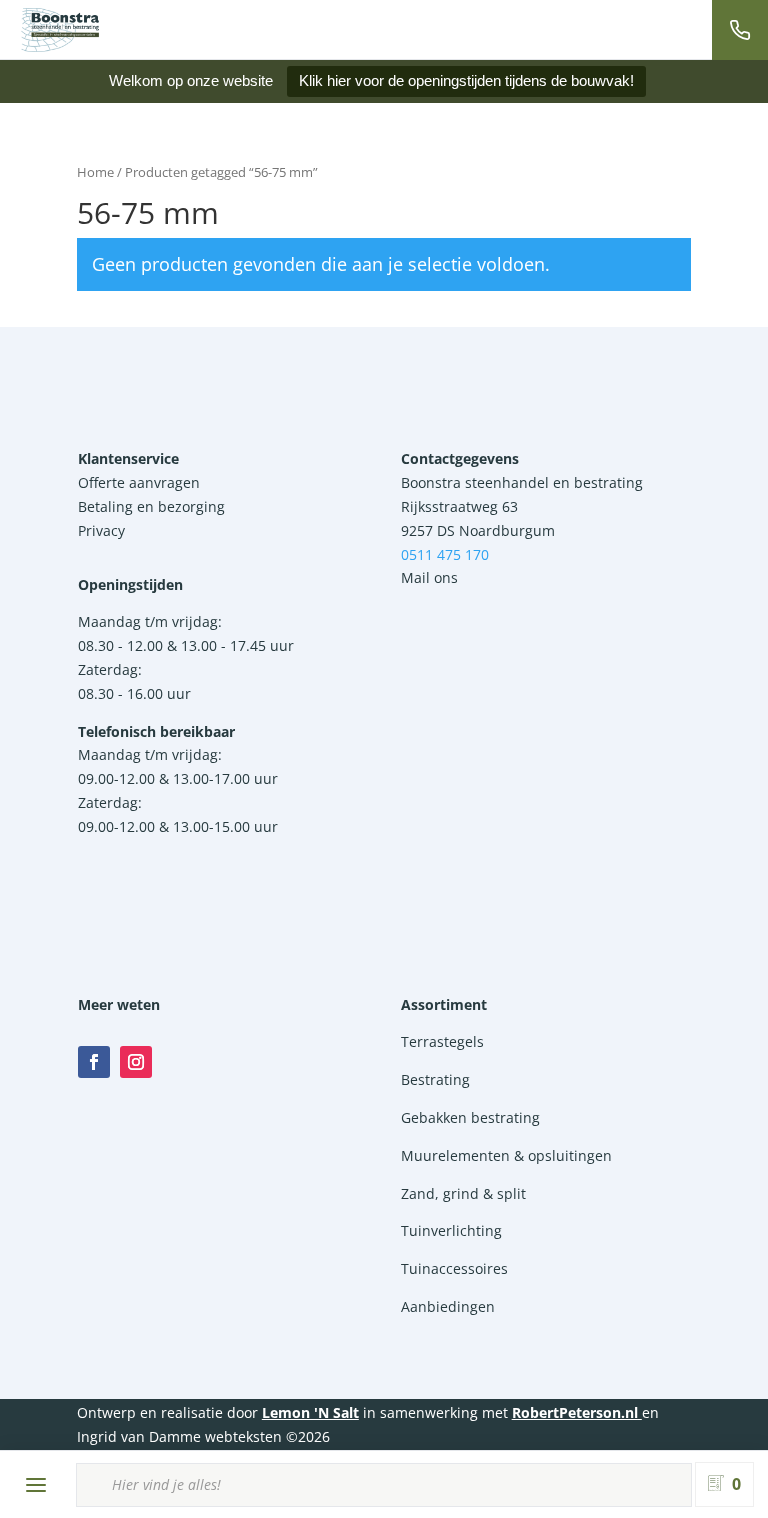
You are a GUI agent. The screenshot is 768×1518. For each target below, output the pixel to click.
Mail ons (429, 577)
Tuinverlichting (451, 1230)
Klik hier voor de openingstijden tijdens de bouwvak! (466, 80)
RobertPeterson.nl (575, 1412)
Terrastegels (442, 1041)
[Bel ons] (740, 30)
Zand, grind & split (463, 1193)
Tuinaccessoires (454, 1268)
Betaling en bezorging (151, 506)
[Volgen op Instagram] (136, 1062)
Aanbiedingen (448, 1306)
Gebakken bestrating (470, 1117)
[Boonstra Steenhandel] (60, 30)
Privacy (101, 530)
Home (95, 172)
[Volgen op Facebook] (94, 1062)
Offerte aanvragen (139, 482)
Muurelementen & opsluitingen (506, 1155)
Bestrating (435, 1079)
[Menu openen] (36, 1485)
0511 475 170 (445, 554)
